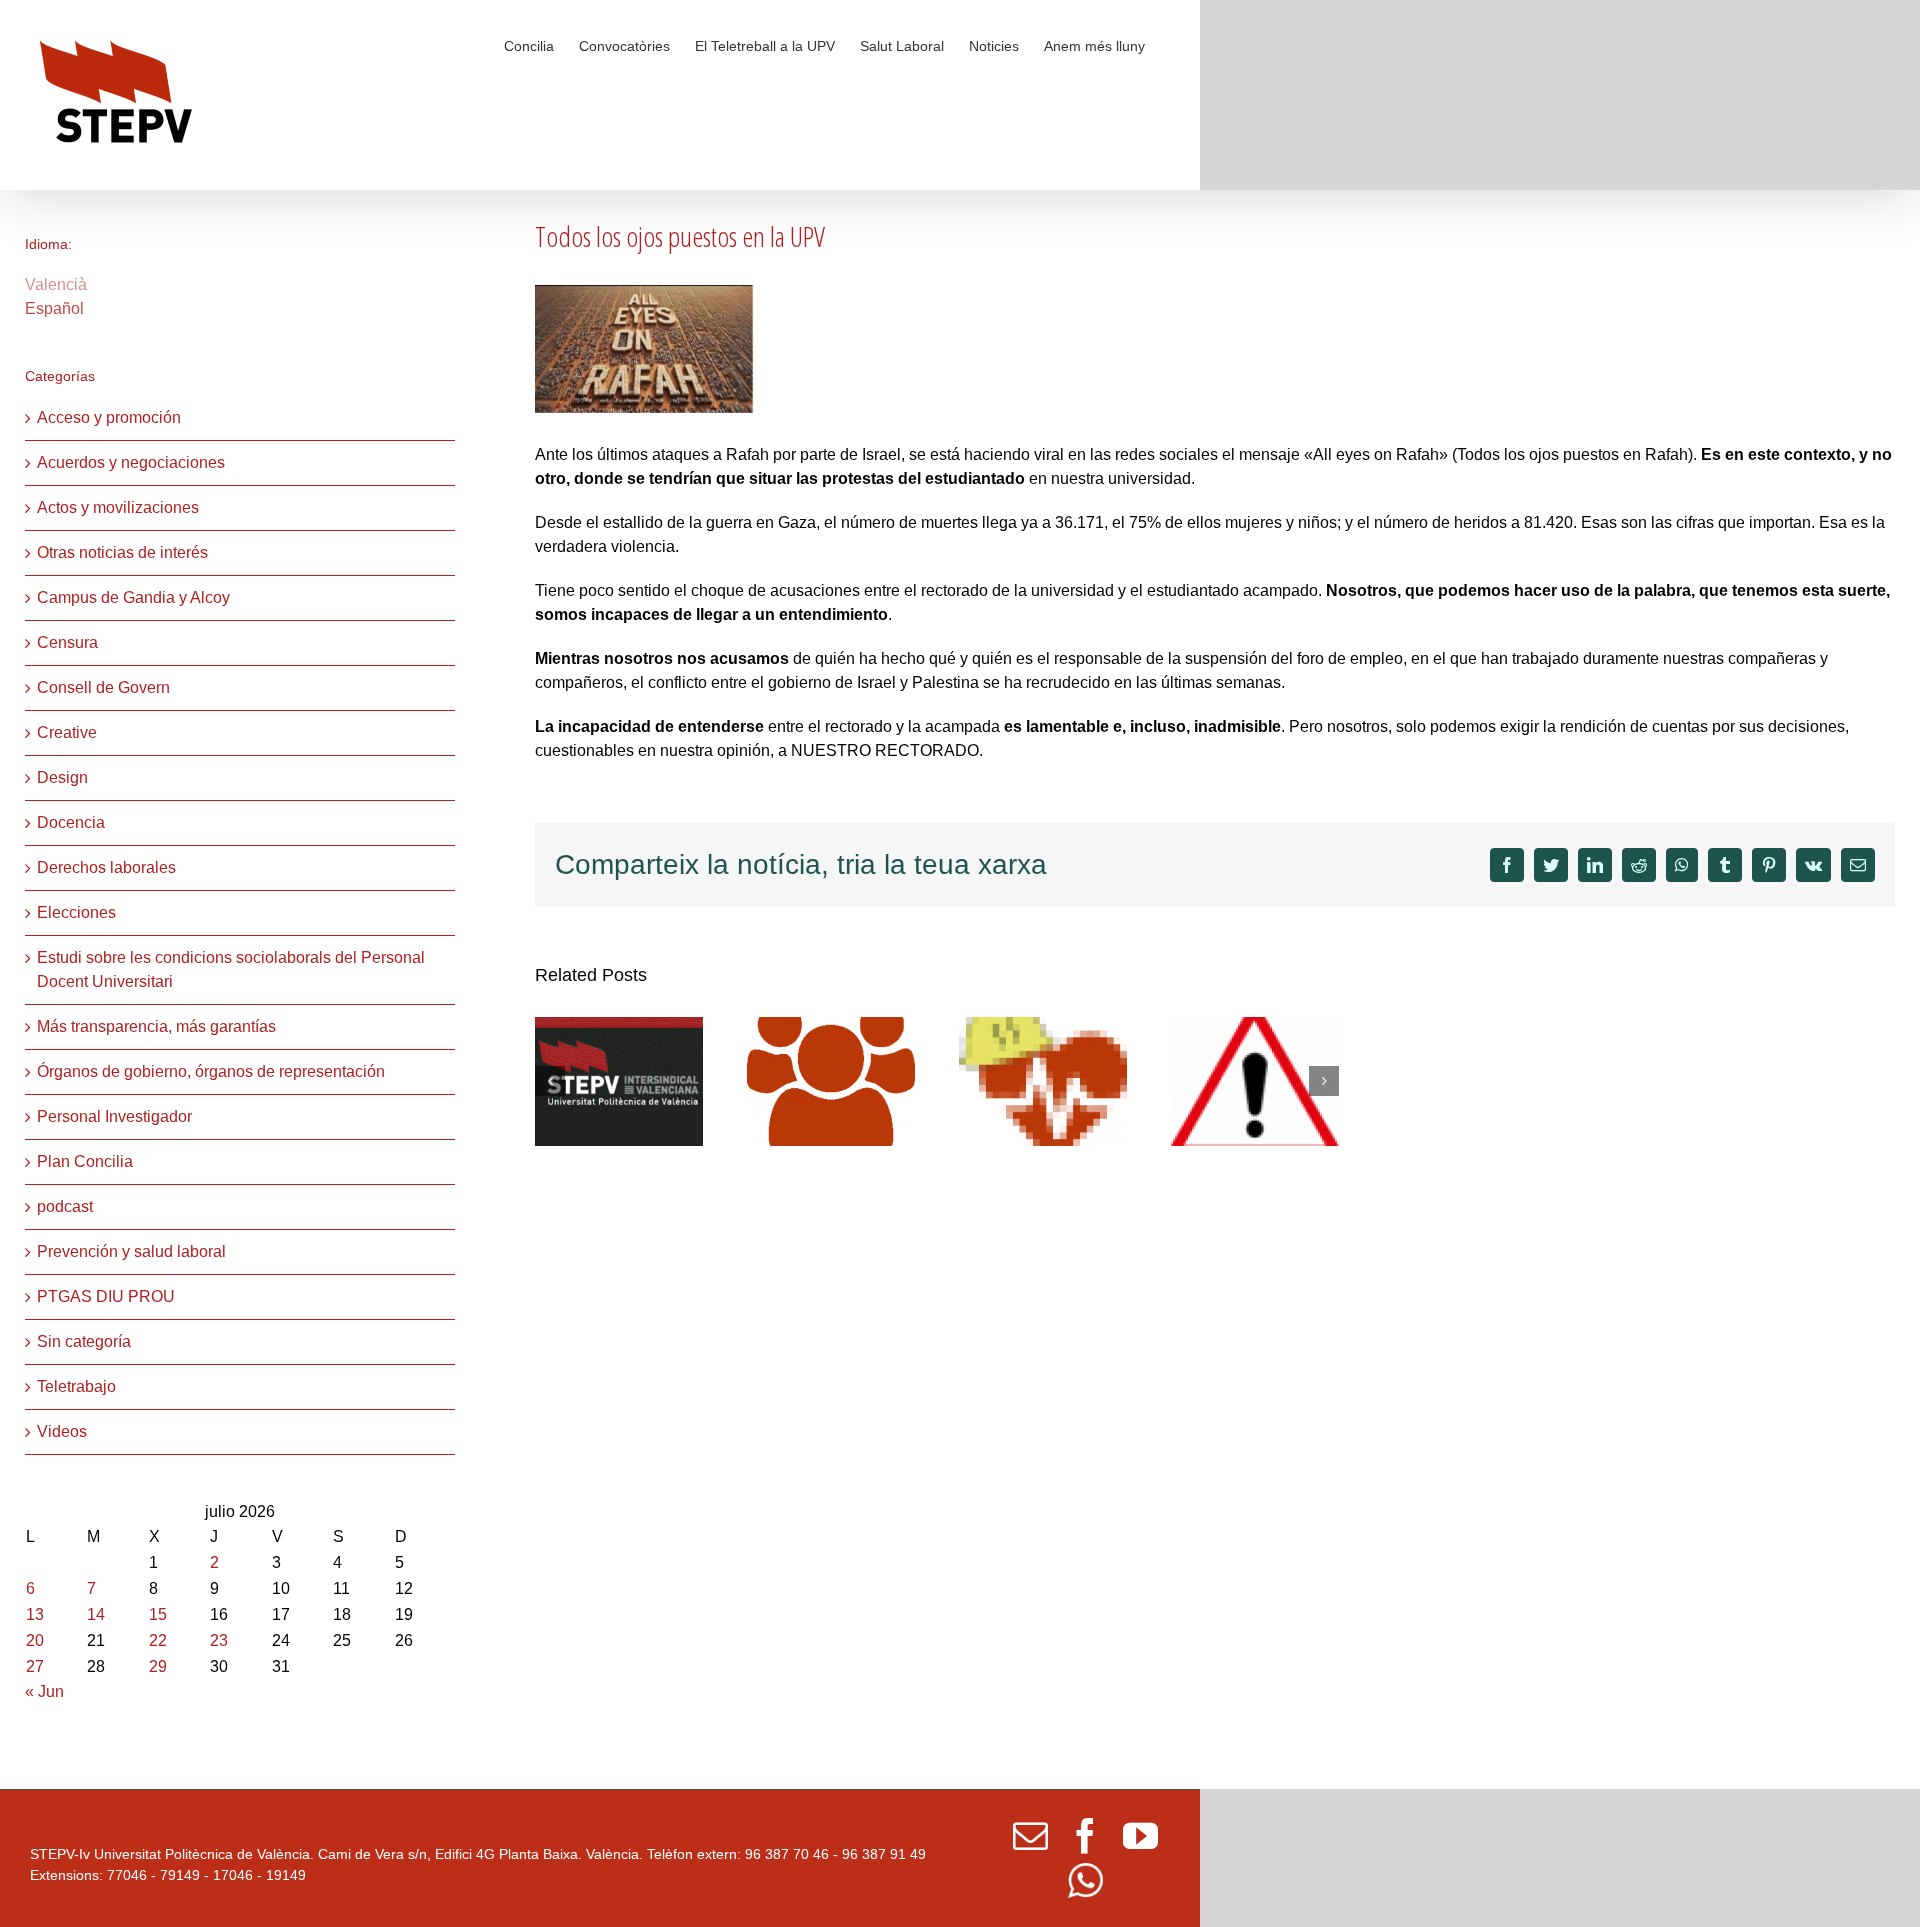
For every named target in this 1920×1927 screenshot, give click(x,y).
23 (219, 1640)
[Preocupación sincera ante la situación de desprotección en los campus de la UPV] (1255, 1080)
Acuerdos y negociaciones (131, 462)
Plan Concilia (85, 1161)
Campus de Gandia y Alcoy (133, 597)
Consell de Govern (103, 687)
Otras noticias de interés (122, 552)
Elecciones (76, 912)
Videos (62, 1431)
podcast (65, 1206)
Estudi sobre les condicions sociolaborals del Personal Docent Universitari (231, 969)
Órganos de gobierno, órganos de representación (211, 1071)
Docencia (71, 822)
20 (35, 1640)
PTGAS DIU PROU (106, 1296)
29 (158, 1666)
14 (96, 1614)
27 (35, 1666)
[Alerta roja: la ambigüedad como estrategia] (1043, 1080)
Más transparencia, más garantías (156, 1026)
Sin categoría (84, 1341)
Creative (67, 732)
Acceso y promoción (109, 417)
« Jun (44, 1691)
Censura (67, 642)
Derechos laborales (106, 867)
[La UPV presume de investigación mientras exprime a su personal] (619, 1080)
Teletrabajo (76, 1386)
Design (62, 777)
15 (158, 1614)
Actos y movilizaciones (118, 507)
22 (158, 1640)
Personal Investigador (114, 1116)
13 (35, 1614)
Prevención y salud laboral (131, 1251)
